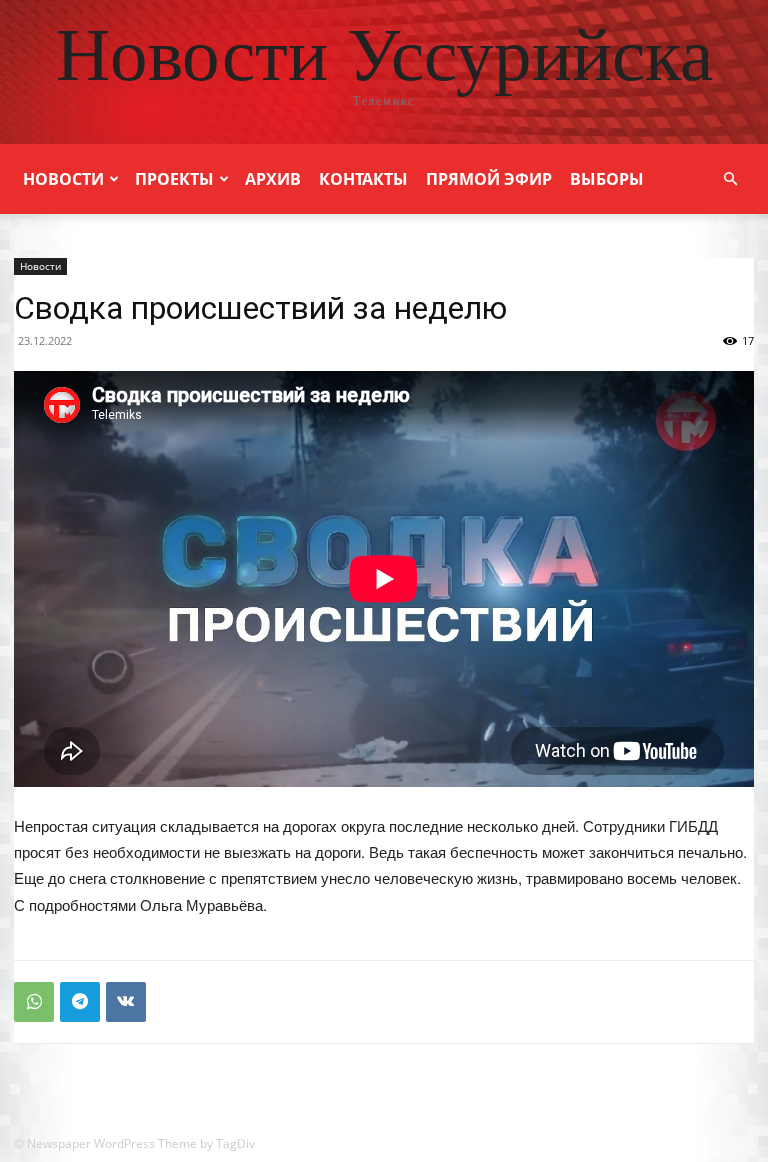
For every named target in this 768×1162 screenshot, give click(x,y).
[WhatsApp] (34, 1002)
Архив (273, 179)
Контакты (363, 179)
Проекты (174, 179)
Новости (63, 179)
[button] (730, 179)
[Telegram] (80, 1002)
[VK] (126, 1002)
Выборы (607, 179)
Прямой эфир (489, 179)
